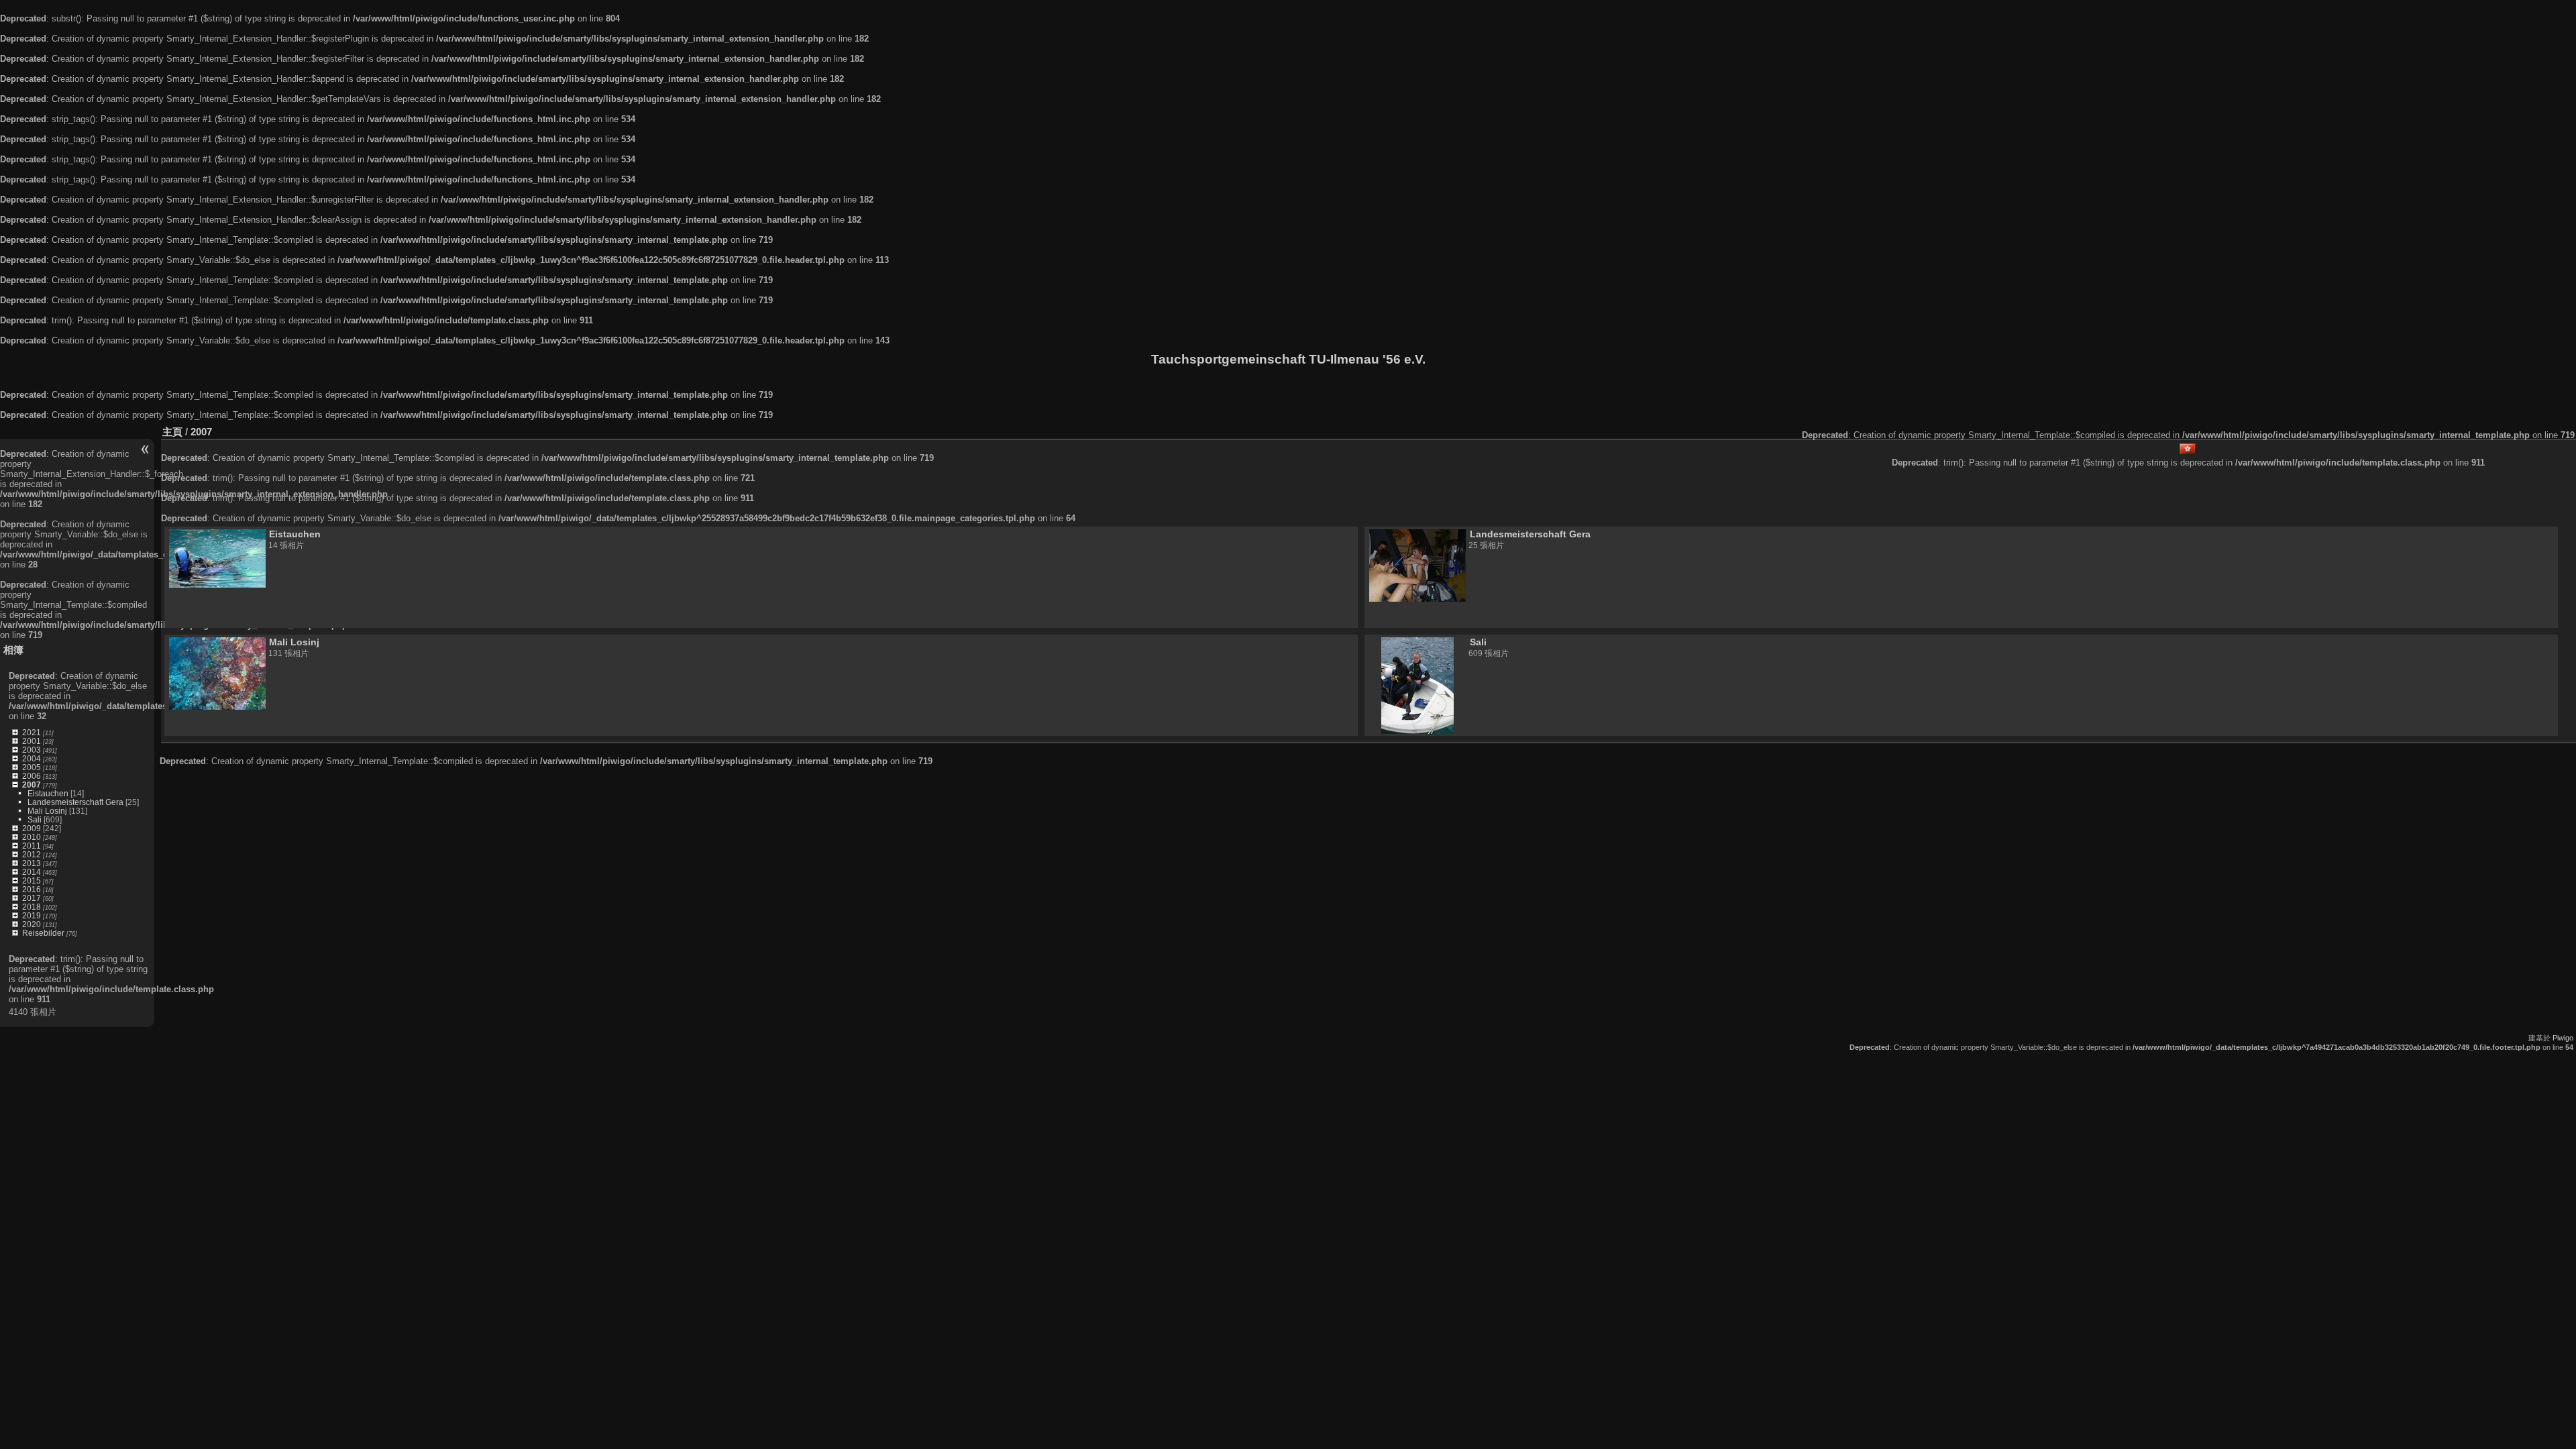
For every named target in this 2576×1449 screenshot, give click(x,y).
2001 (32, 741)
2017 (32, 898)
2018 (32, 907)
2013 (32, 863)
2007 (32, 785)
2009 (32, 828)
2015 (32, 880)
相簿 (13, 650)
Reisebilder (43, 933)
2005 (32, 767)
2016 (32, 889)
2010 (32, 837)
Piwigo (2563, 1038)
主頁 (172, 432)
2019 (32, 915)
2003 (32, 750)
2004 (32, 758)
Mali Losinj (47, 811)
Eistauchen (48, 793)
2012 (32, 854)
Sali (35, 819)
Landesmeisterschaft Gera (75, 802)
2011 (32, 846)
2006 (32, 776)
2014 (32, 872)
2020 (32, 924)
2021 (32, 732)
